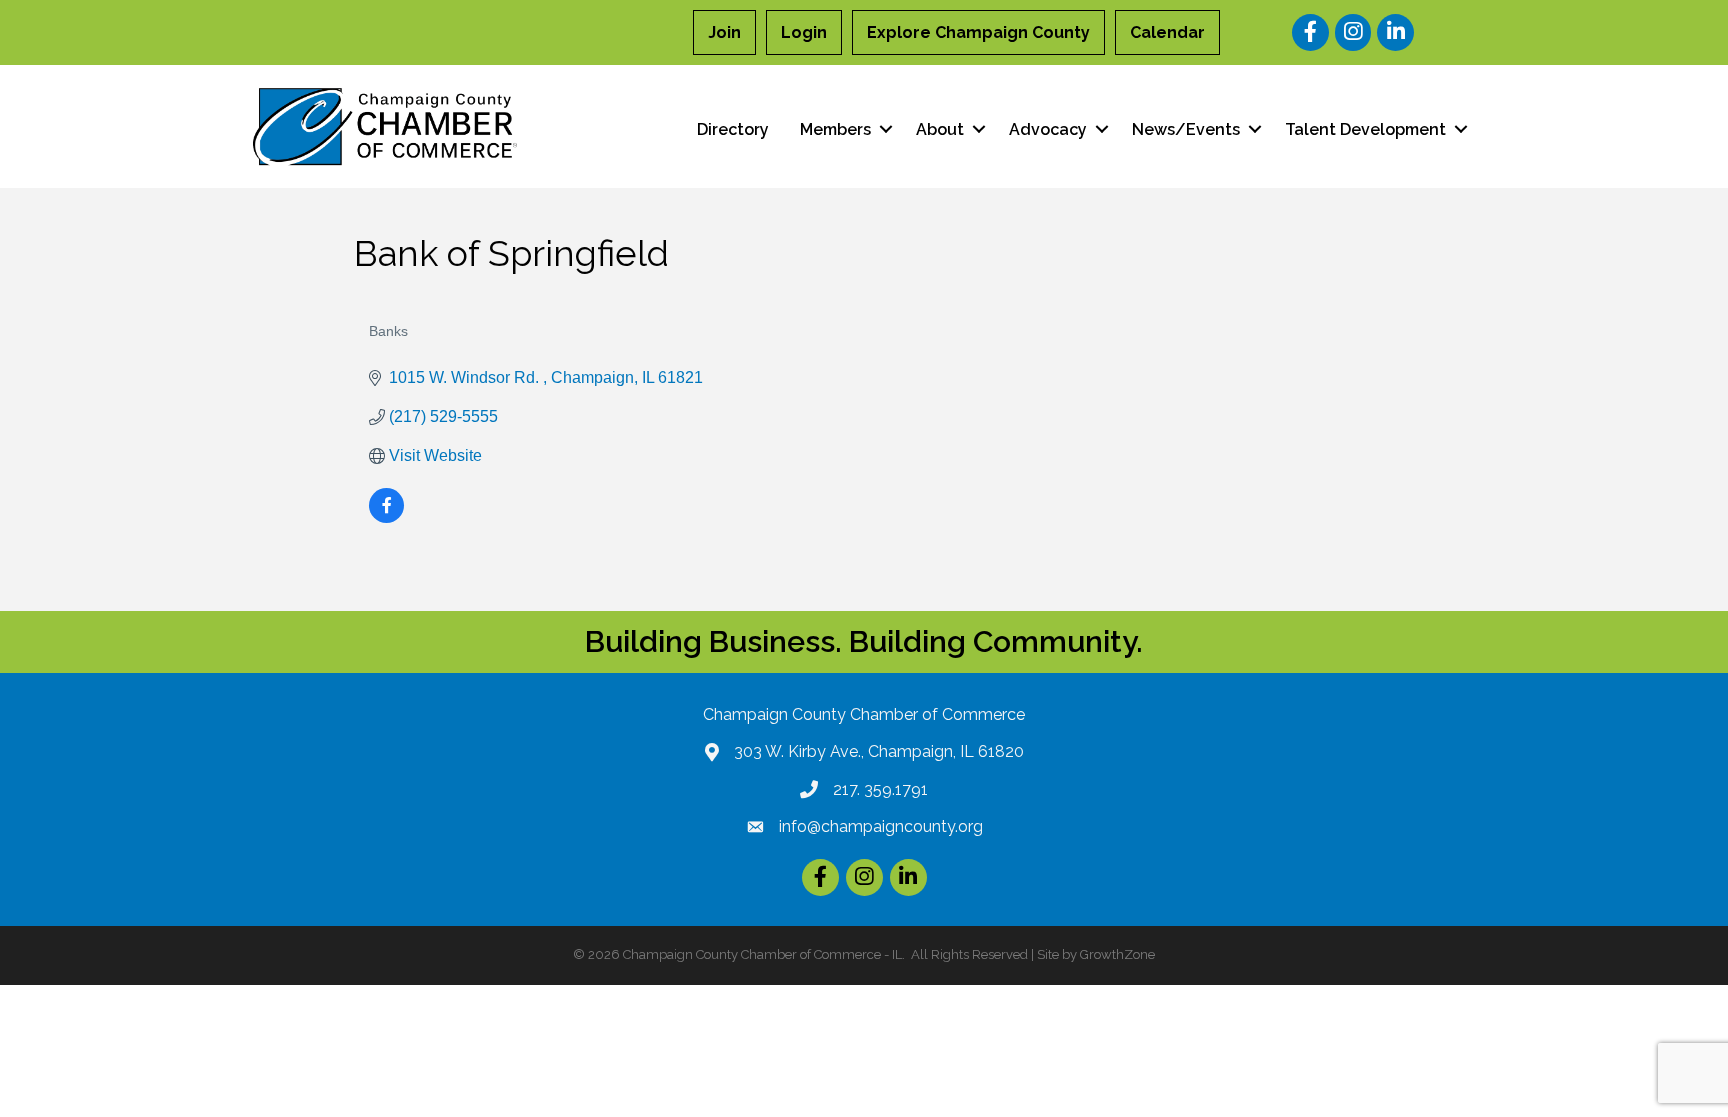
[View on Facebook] (386, 517)
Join (724, 32)
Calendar (1167, 32)
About (940, 129)
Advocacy (1048, 129)
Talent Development (1365, 129)
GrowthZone (1117, 954)
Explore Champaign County (978, 32)
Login (804, 32)
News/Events (1186, 129)
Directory (733, 129)
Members (835, 129)
